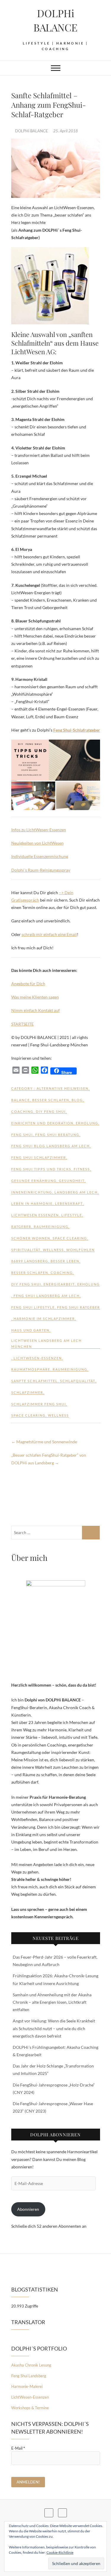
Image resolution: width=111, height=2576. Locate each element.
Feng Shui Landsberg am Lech (47, 1296)
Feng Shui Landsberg (29, 2376)
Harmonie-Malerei (27, 2386)
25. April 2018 (66, 131)
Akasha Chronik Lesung (31, 2365)
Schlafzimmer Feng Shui (39, 1404)
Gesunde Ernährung (34, 1181)
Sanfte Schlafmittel (34, 1381)
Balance (21, 1100)
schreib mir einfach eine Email (49, 934)
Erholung (87, 1123)
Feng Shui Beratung (57, 1135)
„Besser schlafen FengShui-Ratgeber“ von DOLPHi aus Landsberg (49, 1459)
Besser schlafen (51, 1100)
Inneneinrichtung (32, 1192)
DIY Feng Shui (51, 1111)
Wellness (53, 1250)
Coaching (22, 1111)
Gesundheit (72, 1181)
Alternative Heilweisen (63, 1088)
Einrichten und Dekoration (42, 1123)
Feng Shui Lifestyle (33, 1307)
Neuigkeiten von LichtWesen (37, 843)
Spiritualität (26, 1250)
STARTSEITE (22, 1024)
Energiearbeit (59, 1284)
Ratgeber (21, 1227)
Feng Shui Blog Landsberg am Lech (50, 1146)
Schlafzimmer (27, 1392)
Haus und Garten (30, 1330)
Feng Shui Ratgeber (79, 1307)
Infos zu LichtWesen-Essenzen (39, 830)
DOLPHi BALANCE (55, 20)
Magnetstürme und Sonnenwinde (44, 1442)
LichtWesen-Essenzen (30, 2397)
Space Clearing (70, 1238)
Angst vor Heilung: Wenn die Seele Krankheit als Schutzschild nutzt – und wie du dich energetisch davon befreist (54, 2028)
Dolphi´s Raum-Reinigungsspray (41, 870)
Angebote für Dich (28, 984)
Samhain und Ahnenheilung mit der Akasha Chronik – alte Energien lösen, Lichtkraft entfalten (52, 2002)
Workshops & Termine (30, 2408)
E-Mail (18, 2448)
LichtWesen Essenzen (35, 1215)
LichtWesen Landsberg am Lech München (46, 1343)
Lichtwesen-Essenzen (38, 1358)
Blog (77, 1100)
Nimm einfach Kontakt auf (36, 1010)
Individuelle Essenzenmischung (40, 856)
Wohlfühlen (81, 1250)
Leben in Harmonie (32, 1203)
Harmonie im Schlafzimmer (44, 1319)
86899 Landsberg (30, 1261)
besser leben (65, 1261)
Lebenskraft (69, 1203)
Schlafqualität (78, 1381)
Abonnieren (28, 2209)
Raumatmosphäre (31, 1369)
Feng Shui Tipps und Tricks (41, 1169)
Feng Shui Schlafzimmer (39, 1157)
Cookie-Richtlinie (60, 2552)
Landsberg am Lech (76, 1192)
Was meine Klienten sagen (35, 997)
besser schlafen (30, 1273)
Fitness (82, 1169)
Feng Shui (22, 1135)
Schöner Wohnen (31, 1238)
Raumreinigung (51, 1227)
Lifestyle (72, 1215)
